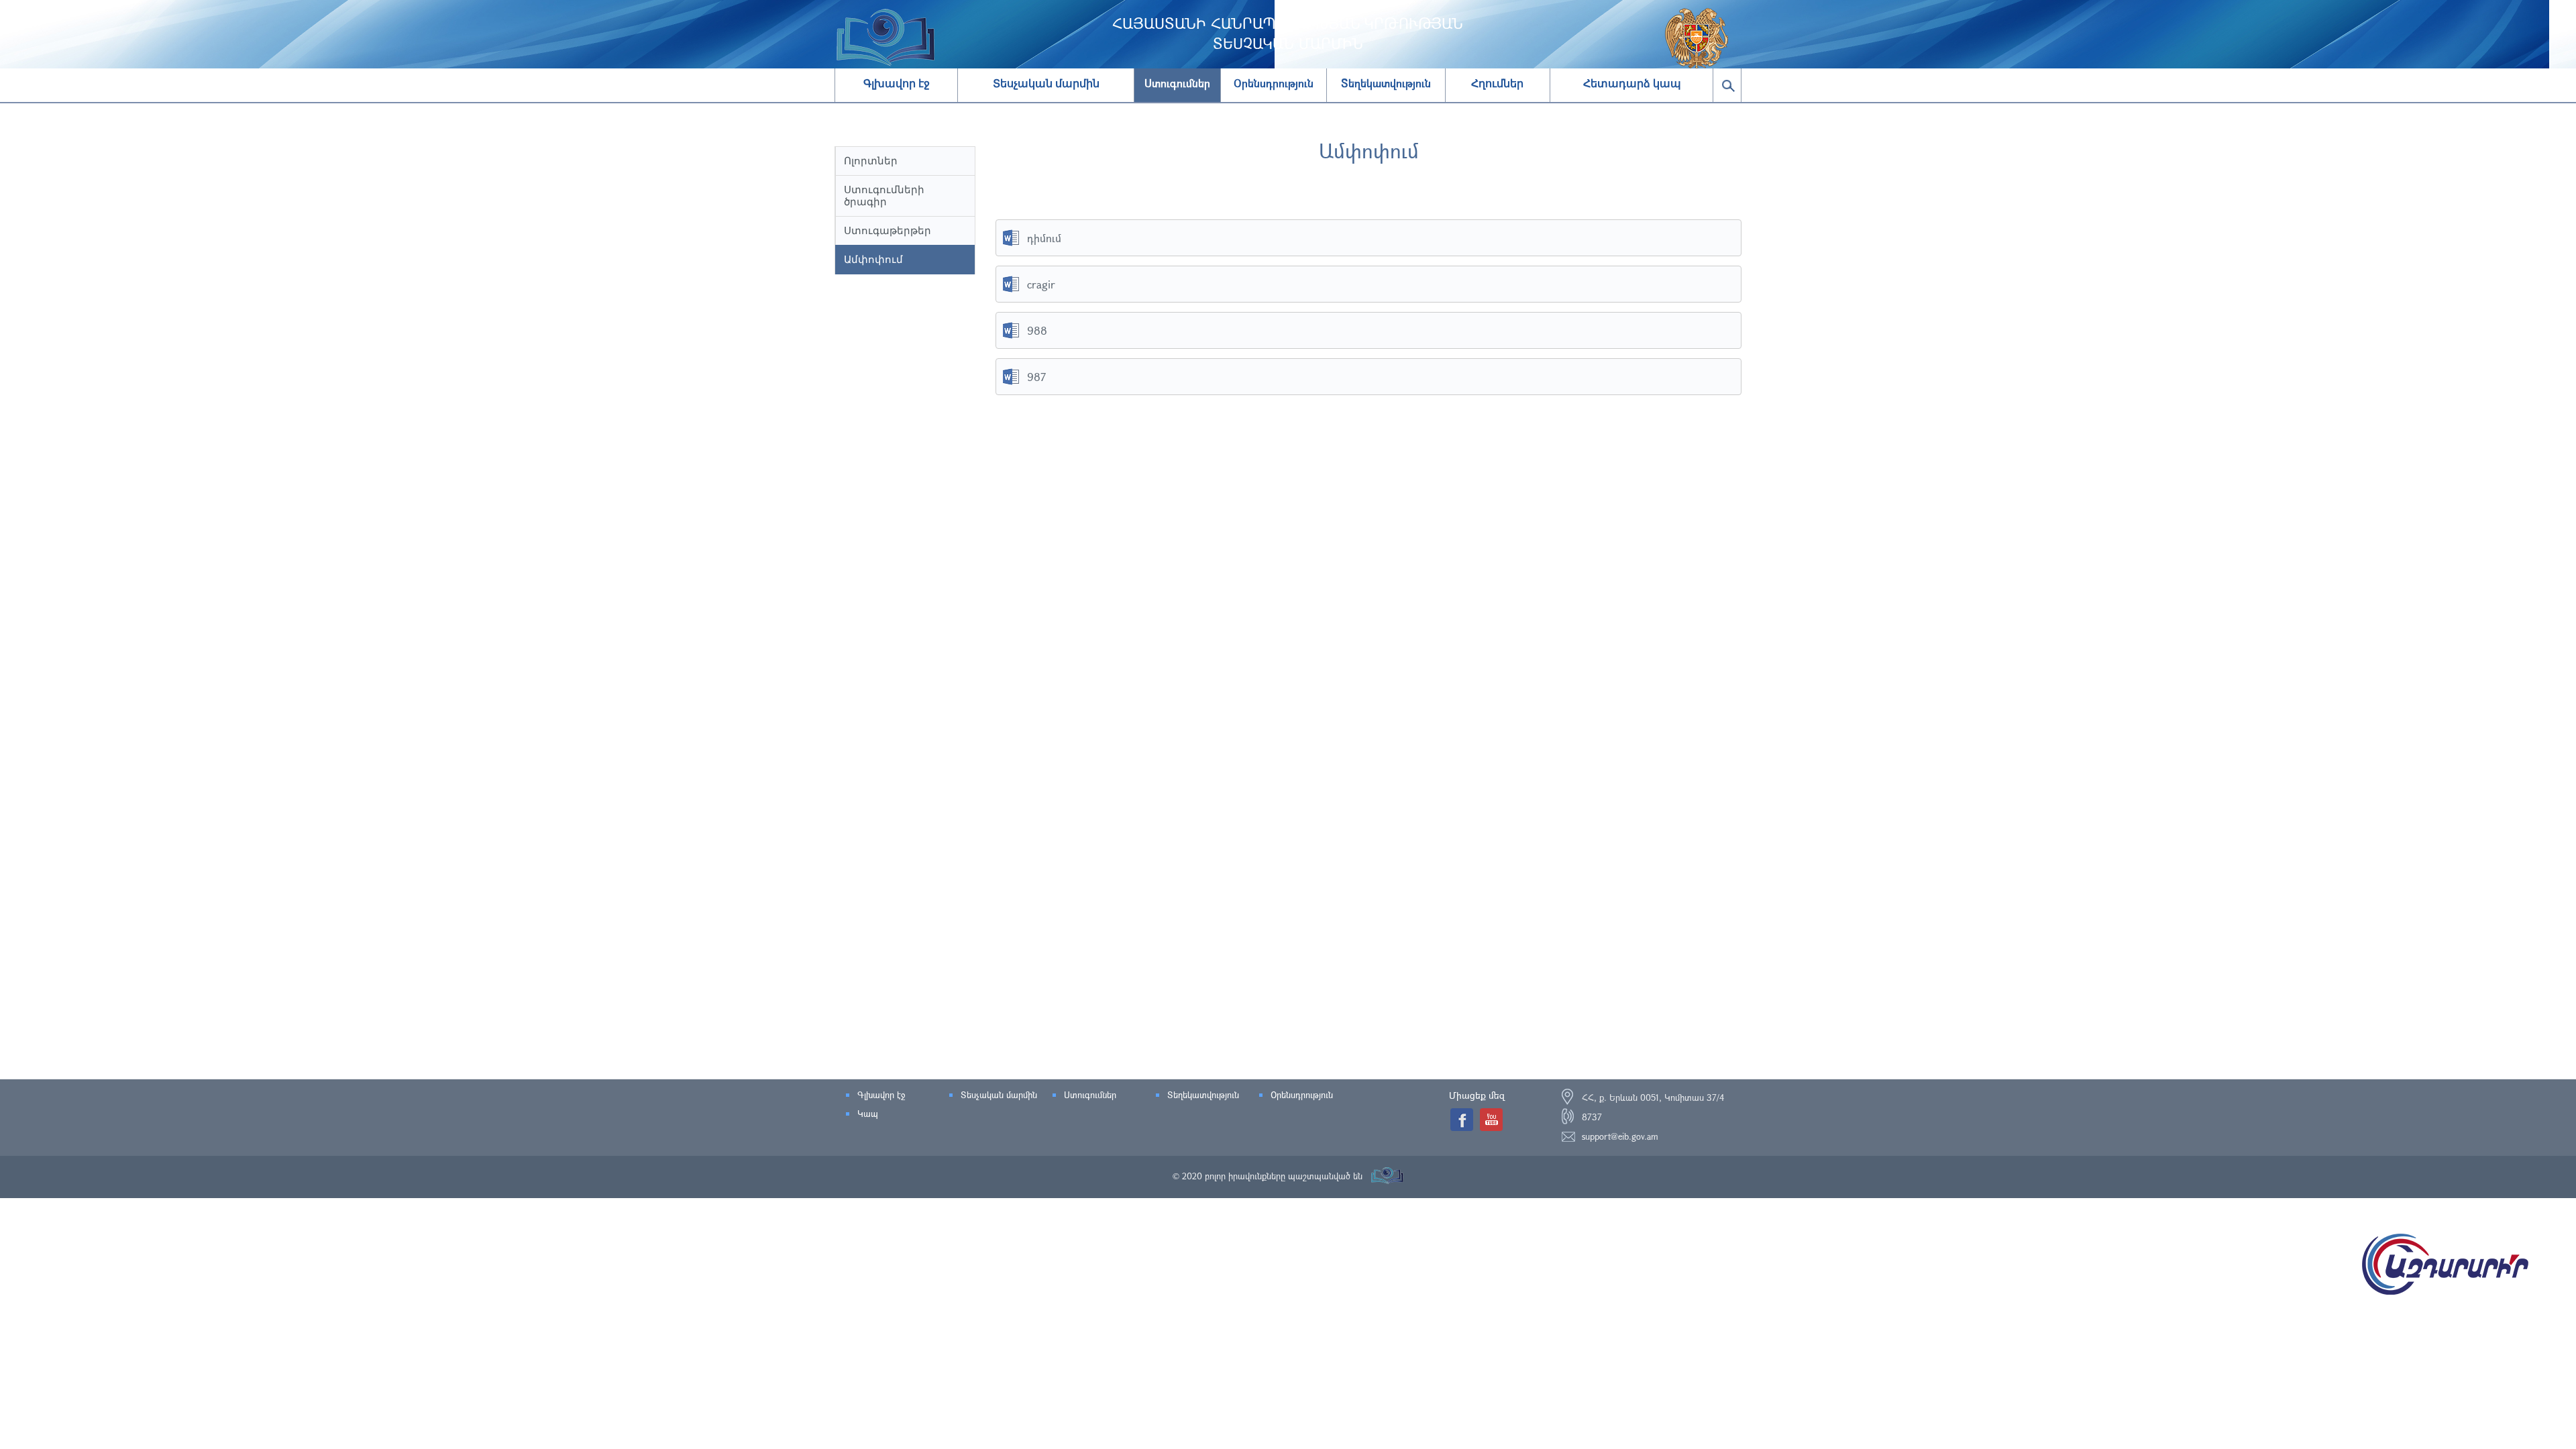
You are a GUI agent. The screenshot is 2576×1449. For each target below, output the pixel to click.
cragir (1041, 284)
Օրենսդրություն (1302, 1095)
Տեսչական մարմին (1046, 84)
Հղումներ (1497, 84)
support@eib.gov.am (1620, 1136)
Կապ (868, 1114)
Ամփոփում (873, 259)
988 (1037, 330)
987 (1036, 377)
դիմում (1044, 238)
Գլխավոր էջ (897, 84)
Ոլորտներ (871, 161)
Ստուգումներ (1090, 1095)
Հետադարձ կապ (1632, 84)
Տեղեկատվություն (1203, 1095)
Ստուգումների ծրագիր (884, 196)
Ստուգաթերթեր (888, 230)
